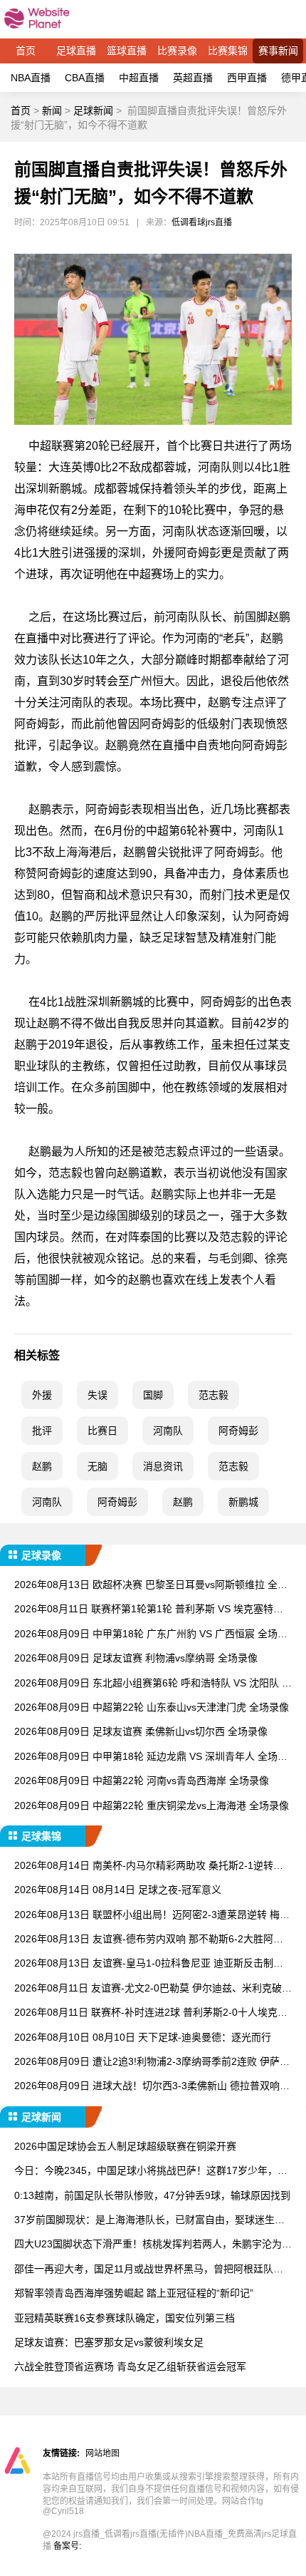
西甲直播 (247, 78)
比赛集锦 (228, 51)
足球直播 (76, 51)
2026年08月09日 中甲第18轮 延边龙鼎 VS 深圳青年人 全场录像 (151, 1757)
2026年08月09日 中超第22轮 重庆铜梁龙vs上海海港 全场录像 (152, 1805)
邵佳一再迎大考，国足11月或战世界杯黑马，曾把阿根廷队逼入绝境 (149, 2270)
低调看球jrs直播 (202, 222)
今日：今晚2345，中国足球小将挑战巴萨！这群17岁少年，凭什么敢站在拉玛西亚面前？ (151, 2171)
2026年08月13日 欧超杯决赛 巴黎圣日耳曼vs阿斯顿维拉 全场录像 (151, 1586)
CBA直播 (85, 78)
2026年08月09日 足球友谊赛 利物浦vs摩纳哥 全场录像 (136, 1658)
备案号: (67, 2546)
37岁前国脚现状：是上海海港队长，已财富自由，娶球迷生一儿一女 (149, 2221)
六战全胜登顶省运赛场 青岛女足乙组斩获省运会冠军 (130, 2366)
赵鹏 (42, 1466)
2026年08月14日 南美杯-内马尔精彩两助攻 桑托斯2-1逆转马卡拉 (149, 1866)
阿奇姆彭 (238, 1431)
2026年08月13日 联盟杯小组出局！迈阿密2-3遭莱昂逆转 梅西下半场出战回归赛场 (152, 1916)
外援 (42, 1395)
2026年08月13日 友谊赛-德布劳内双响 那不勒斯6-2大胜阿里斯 (149, 1940)
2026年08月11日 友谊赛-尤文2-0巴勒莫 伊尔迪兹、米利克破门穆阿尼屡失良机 (153, 1989)
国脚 (153, 1395)
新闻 (52, 110)
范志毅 (213, 1395)
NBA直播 (31, 78)
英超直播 (193, 78)
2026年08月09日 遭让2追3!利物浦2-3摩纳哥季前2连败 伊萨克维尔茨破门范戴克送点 (152, 2062)
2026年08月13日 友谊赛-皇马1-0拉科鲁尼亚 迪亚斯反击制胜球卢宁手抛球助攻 (149, 1964)
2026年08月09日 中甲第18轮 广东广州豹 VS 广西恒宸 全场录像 (151, 1635)
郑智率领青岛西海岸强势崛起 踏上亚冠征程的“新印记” (134, 2293)
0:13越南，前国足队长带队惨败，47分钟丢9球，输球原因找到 (152, 2195)
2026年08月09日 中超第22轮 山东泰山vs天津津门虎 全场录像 (152, 1707)
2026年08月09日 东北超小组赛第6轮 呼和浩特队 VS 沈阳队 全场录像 (153, 1684)
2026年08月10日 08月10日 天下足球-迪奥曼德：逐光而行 (143, 2037)
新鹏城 (243, 1502)
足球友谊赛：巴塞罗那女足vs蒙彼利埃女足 (109, 2342)
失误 (97, 1395)
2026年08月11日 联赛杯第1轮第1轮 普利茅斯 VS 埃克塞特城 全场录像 (149, 1610)
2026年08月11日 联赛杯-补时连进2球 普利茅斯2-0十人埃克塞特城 (151, 2013)
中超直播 (139, 78)
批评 (42, 1431)
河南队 (168, 1431)
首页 (26, 51)
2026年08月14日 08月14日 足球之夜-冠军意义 (118, 1890)
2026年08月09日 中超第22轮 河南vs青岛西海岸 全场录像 (142, 1781)
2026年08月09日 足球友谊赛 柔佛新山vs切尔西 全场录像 (141, 1731)
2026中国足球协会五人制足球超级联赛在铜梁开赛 (125, 2146)
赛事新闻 (278, 51)
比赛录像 (177, 51)
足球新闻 (93, 110)
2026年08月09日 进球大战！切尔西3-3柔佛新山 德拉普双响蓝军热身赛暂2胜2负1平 (152, 2087)
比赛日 (102, 1431)
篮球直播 (127, 51)
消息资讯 (163, 1466)
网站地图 (102, 2453)
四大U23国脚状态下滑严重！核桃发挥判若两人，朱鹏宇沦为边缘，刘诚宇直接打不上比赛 (153, 2245)
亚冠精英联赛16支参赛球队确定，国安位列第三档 (125, 2318)
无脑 (97, 1466)
